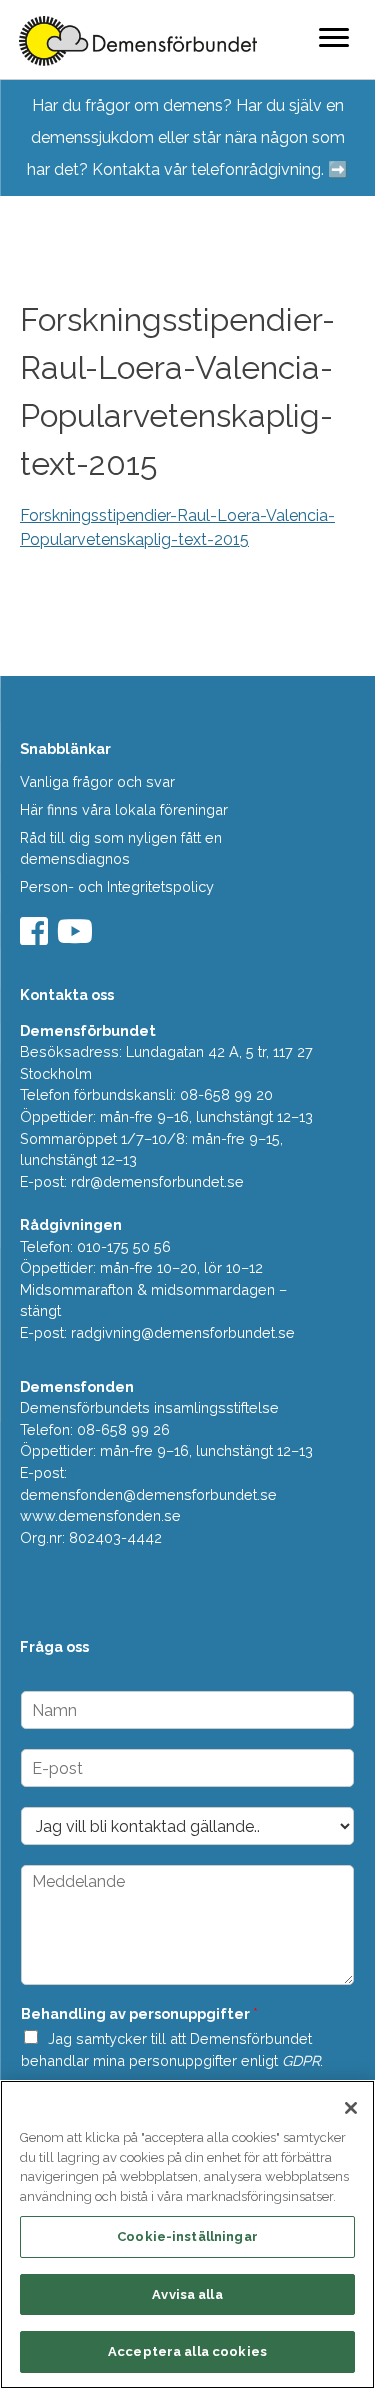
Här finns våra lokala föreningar (124, 809)
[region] (187, 2234)
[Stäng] (351, 2108)
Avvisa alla (187, 2294)
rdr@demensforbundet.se (157, 1181)
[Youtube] (77, 937)
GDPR (301, 2060)
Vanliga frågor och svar (97, 781)
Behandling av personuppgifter (139, 2013)
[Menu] (334, 37)
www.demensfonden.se (100, 1515)
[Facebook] (36, 937)
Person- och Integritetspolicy (117, 886)
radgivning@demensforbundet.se (183, 1332)
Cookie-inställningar (187, 2236)
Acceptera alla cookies (187, 2351)
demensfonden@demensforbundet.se (148, 1494)
